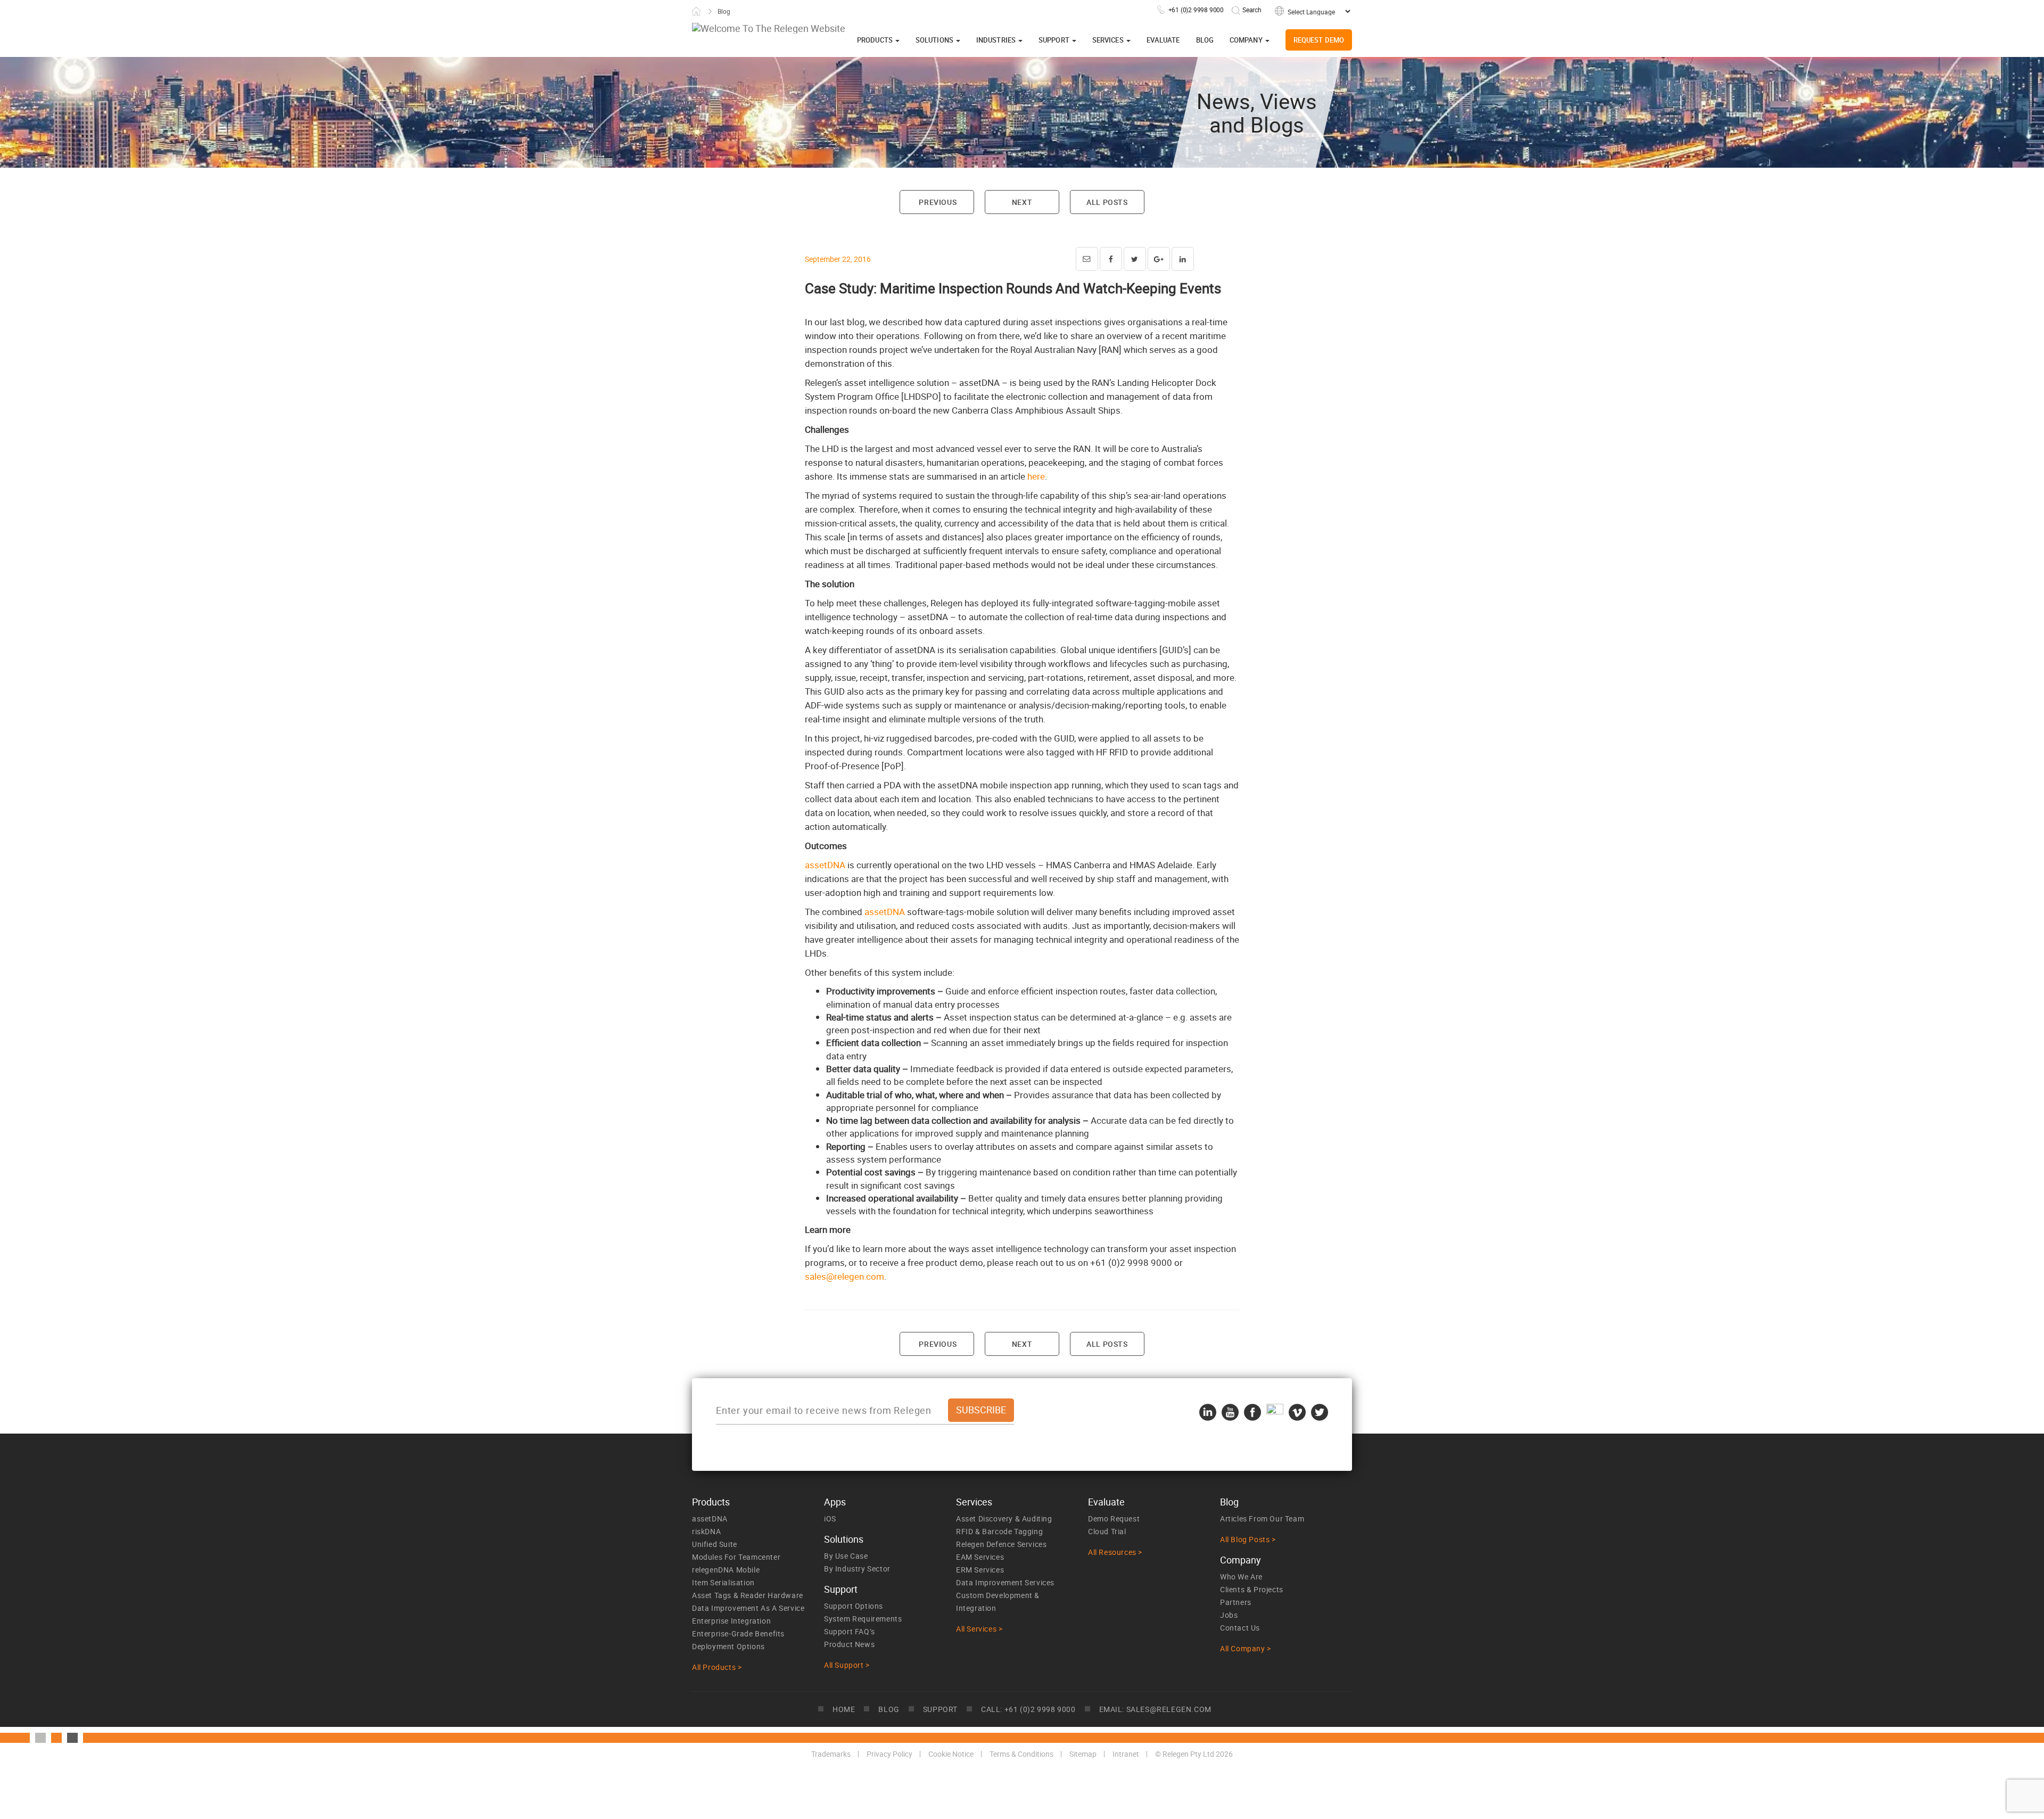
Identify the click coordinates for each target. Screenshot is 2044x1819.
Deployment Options (728, 1646)
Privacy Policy (889, 1754)
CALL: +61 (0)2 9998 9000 (1028, 1709)
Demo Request (1114, 1518)
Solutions (935, 40)
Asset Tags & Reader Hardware (748, 1595)
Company (1247, 40)
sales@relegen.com (844, 1276)
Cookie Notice (951, 1754)
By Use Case (846, 1556)
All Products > (717, 1667)
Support (1055, 40)
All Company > (1246, 1648)
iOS (830, 1518)
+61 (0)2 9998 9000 (1196, 10)
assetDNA (825, 865)
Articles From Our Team (1262, 1518)
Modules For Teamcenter (736, 1557)
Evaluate (1163, 40)
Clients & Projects (1252, 1589)
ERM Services (980, 1570)
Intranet (1126, 1754)
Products (876, 40)
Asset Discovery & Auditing (1004, 1518)
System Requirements (863, 1619)
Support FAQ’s (850, 1631)
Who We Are (1241, 1577)
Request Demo (1319, 40)
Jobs (1229, 1615)
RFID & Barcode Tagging (999, 1531)
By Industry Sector (857, 1569)
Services (1109, 40)
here (1036, 476)
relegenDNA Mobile (726, 1570)
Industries (997, 40)
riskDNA (706, 1531)
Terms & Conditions (1021, 1754)
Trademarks (831, 1754)
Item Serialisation (723, 1582)
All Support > (847, 1665)
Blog (1205, 40)
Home (696, 11)
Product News (849, 1644)
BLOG (889, 1709)
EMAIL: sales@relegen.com (1155, 1709)
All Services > (979, 1629)
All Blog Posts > (1248, 1539)
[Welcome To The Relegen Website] (769, 28)
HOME (844, 1709)
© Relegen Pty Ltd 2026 (1194, 1754)
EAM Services (980, 1557)
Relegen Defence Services (1001, 1544)
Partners (1236, 1602)
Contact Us (1240, 1628)
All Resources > (1115, 1552)
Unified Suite (715, 1544)
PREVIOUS (937, 202)
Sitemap (1083, 1754)
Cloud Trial (1107, 1531)
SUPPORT (940, 1709)
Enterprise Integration (731, 1621)
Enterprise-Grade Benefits (738, 1633)
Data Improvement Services (1005, 1582)
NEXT (1022, 202)
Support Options (854, 1606)
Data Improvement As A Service (748, 1608)
